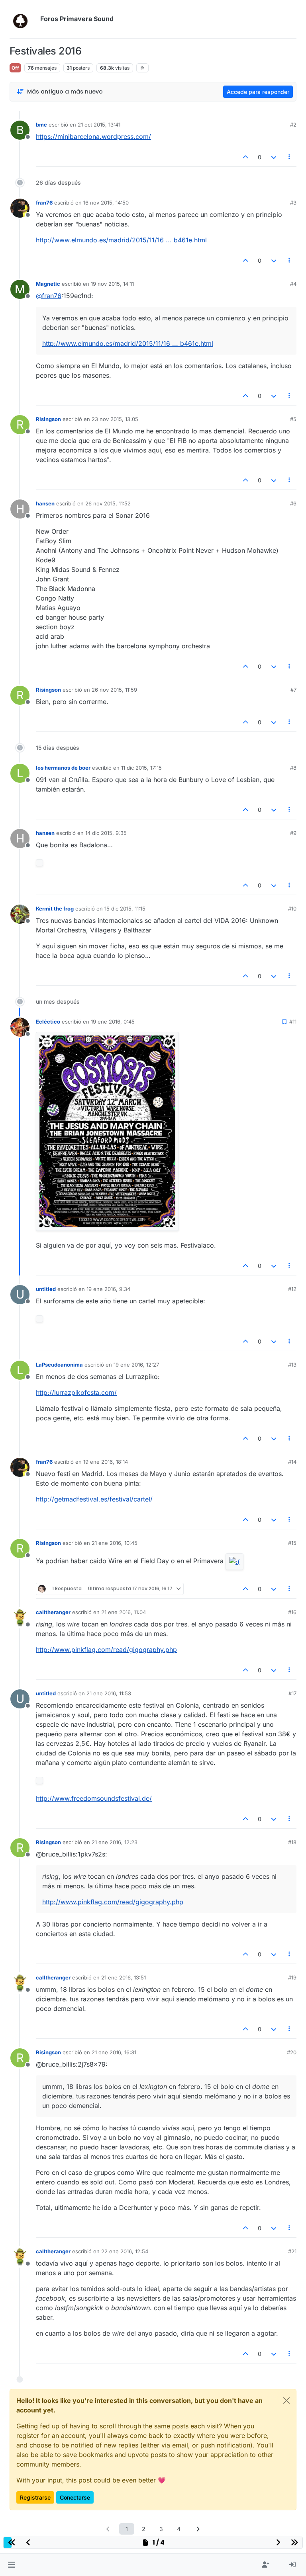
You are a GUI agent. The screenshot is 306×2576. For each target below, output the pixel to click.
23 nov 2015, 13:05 (115, 419)
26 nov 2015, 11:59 (114, 690)
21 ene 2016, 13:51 (124, 1977)
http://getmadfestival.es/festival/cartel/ (94, 1499)
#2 (293, 125)
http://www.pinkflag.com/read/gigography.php (106, 1650)
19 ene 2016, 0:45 (113, 1022)
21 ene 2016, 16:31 (114, 2052)
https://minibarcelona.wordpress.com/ (93, 137)
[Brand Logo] (23, 19)
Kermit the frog (55, 909)
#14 (292, 1462)
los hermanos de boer (63, 768)
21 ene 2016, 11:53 (109, 1693)
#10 (292, 909)
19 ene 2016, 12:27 (136, 1365)
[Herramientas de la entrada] (290, 157)
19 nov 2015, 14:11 (112, 284)
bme (41, 125)
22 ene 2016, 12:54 (125, 2251)
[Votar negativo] (274, 157)
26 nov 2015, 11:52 (108, 503)
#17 (292, 1693)
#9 (293, 833)
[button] (11, 2565)
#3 (293, 203)
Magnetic (48, 284)
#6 (293, 503)
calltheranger (53, 1612)
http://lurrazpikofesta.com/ (76, 1392)
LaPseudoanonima (59, 1365)
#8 (293, 768)
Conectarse (75, 2497)
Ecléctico (48, 1022)
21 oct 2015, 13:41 (99, 125)
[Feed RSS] (142, 68)
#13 (292, 1365)
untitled (46, 1289)
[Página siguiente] (198, 2529)
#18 (292, 1842)
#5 (293, 419)
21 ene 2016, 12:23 (115, 1842)
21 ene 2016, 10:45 (115, 1543)
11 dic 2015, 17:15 (141, 768)
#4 (293, 284)
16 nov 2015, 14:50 (106, 203)
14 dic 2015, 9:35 (106, 833)
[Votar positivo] (246, 157)
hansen (45, 503)
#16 (292, 1612)
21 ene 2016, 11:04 (124, 1612)
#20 (292, 2052)
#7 (293, 690)
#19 (292, 1977)
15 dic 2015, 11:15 (125, 909)
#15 (292, 1543)
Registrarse (35, 2497)
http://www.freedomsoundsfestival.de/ (94, 1798)
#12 (292, 1289)
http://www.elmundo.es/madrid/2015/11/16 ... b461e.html (121, 240)
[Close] (286, 2400)
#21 (292, 2251)
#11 (293, 1022)
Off (15, 68)
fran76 (44, 203)
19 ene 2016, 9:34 (108, 1289)
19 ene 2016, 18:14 (106, 1462)
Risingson (48, 419)
